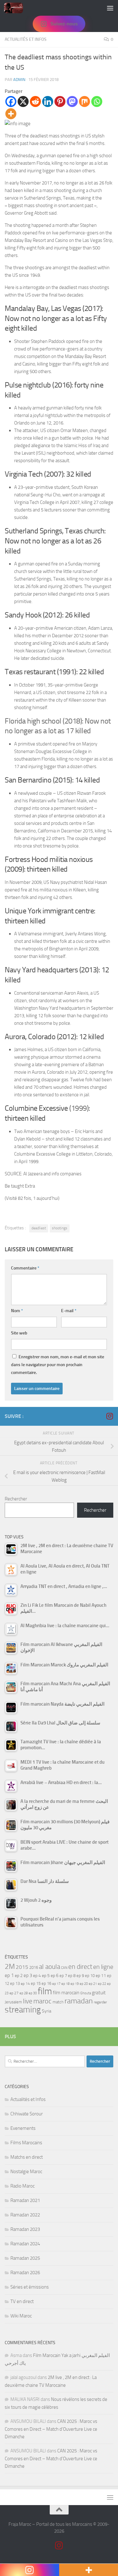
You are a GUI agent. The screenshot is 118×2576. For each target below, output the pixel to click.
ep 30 (33, 1993)
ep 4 (37, 1976)
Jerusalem (13, 2002)
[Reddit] (35, 102)
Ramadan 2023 (25, 2229)
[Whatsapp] (97, 102)
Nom (17, 1311)
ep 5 (46, 1975)
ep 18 (65, 1984)
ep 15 (36, 1983)
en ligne (103, 1967)
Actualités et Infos (26, 39)
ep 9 (80, 1976)
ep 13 (15, 1983)
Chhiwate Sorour (27, 2114)
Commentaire (25, 1268)
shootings (60, 1228)
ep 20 (84, 1984)
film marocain (66, 1993)
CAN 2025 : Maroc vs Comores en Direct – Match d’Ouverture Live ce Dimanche (51, 2429)
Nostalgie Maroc (26, 2172)
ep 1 (9, 1975)
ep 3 (28, 1975)
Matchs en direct (27, 2157)
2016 (34, 1967)
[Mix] (84, 102)
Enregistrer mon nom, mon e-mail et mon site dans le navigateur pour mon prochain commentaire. (58, 1365)
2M (10, 1967)
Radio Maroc (22, 2186)
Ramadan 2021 (25, 2200)
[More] (11, 114)
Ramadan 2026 (25, 2273)
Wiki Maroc (21, 2316)
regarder (100, 2002)
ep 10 (90, 1976)
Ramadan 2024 (25, 2244)
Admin (19, 80)
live (28, 2001)
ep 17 (56, 1984)
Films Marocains (26, 2143)
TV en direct (22, 2301)
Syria (47, 2011)
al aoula (50, 1967)
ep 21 (93, 1984)
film (45, 1991)
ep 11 (101, 1975)
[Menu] (110, 8)
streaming (23, 2010)
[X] (23, 102)
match (58, 2002)
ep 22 (102, 1984)
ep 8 (72, 1976)
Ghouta (86, 1993)
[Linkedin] (48, 102)
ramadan (79, 2001)
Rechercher (16, 1499)
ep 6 (55, 1976)
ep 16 (46, 1983)
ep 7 (63, 1975)
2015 (22, 1967)
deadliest (39, 1228)
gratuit (99, 1993)
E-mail (69, 1311)
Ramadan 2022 (25, 2215)
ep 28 (24, 1993)
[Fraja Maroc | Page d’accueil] (17, 8)
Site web (19, 1333)
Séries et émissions (30, 2287)
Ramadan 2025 (25, 2258)
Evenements (23, 2128)
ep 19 (75, 1984)
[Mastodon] (72, 102)
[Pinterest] (60, 102)
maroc (42, 2001)
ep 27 (14, 1993)
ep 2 (19, 1976)
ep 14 (25, 1984)
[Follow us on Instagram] (110, 1416)
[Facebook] (11, 102)
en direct (80, 1967)
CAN (64, 1968)
